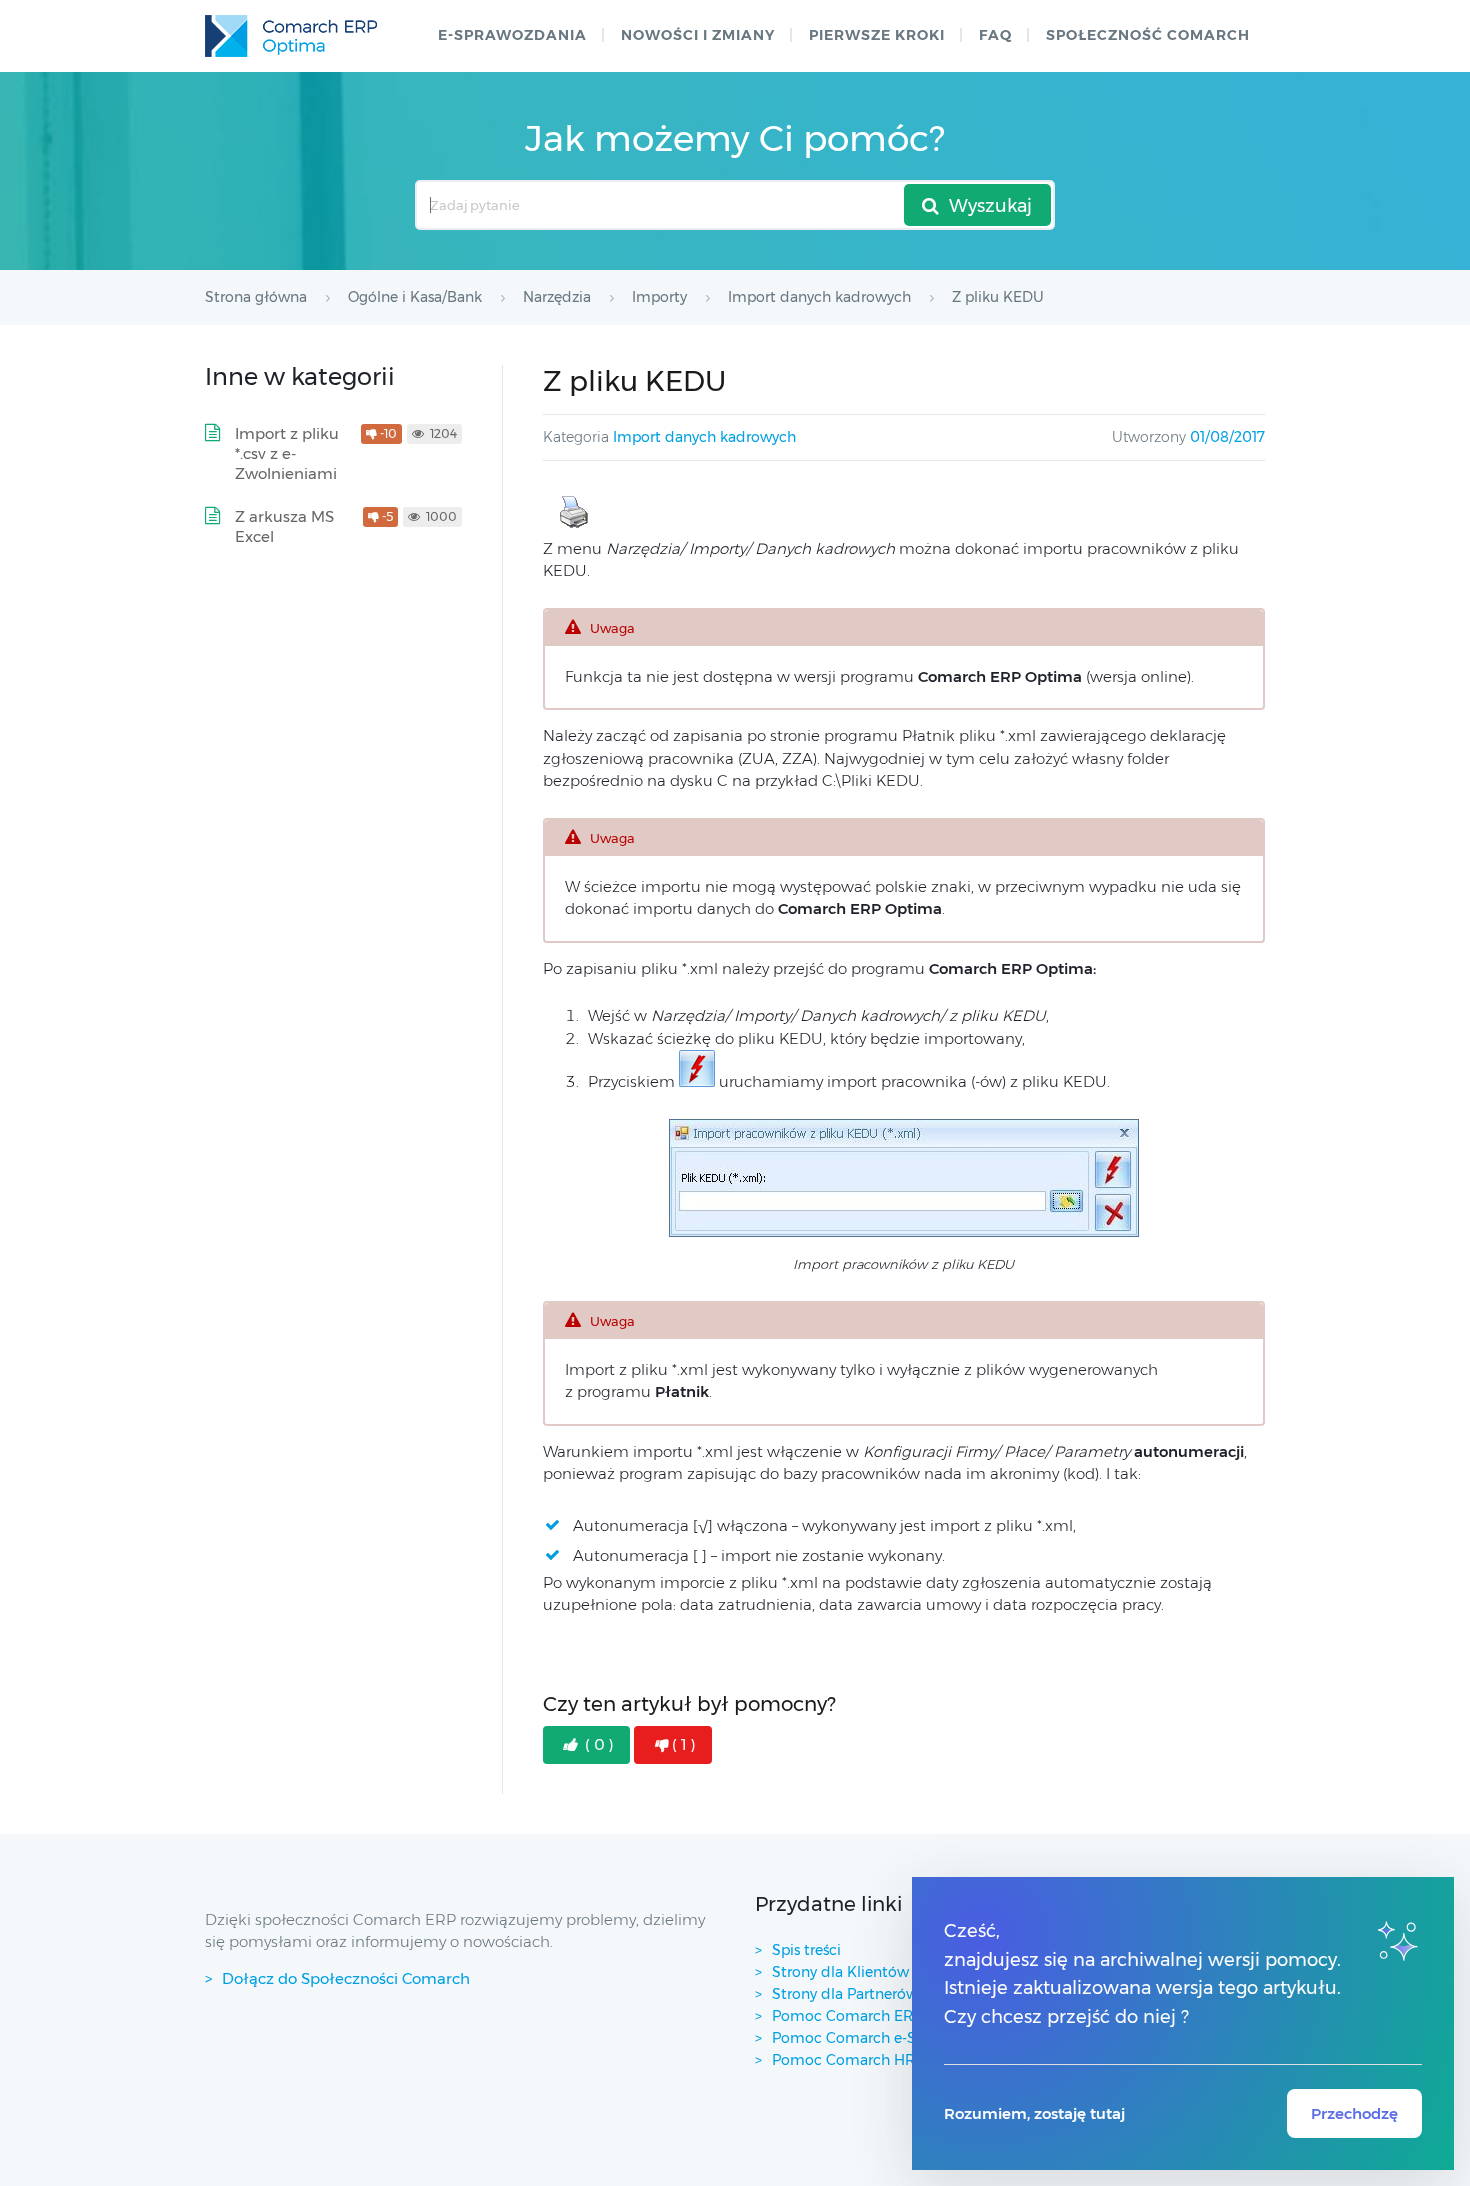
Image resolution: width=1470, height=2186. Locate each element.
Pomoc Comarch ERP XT (857, 2016)
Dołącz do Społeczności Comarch (346, 1978)
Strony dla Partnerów (845, 1994)
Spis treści (806, 1950)
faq (995, 35)
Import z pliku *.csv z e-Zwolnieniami (287, 453)
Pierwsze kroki (877, 35)
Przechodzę (1354, 2113)
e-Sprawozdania (512, 35)
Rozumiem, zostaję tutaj (1034, 2113)
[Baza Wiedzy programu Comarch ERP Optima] (291, 36)
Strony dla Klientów (840, 1972)
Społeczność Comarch (1148, 35)
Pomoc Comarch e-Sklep (858, 2038)
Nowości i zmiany (698, 35)
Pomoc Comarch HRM (850, 2060)
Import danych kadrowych (704, 437)
